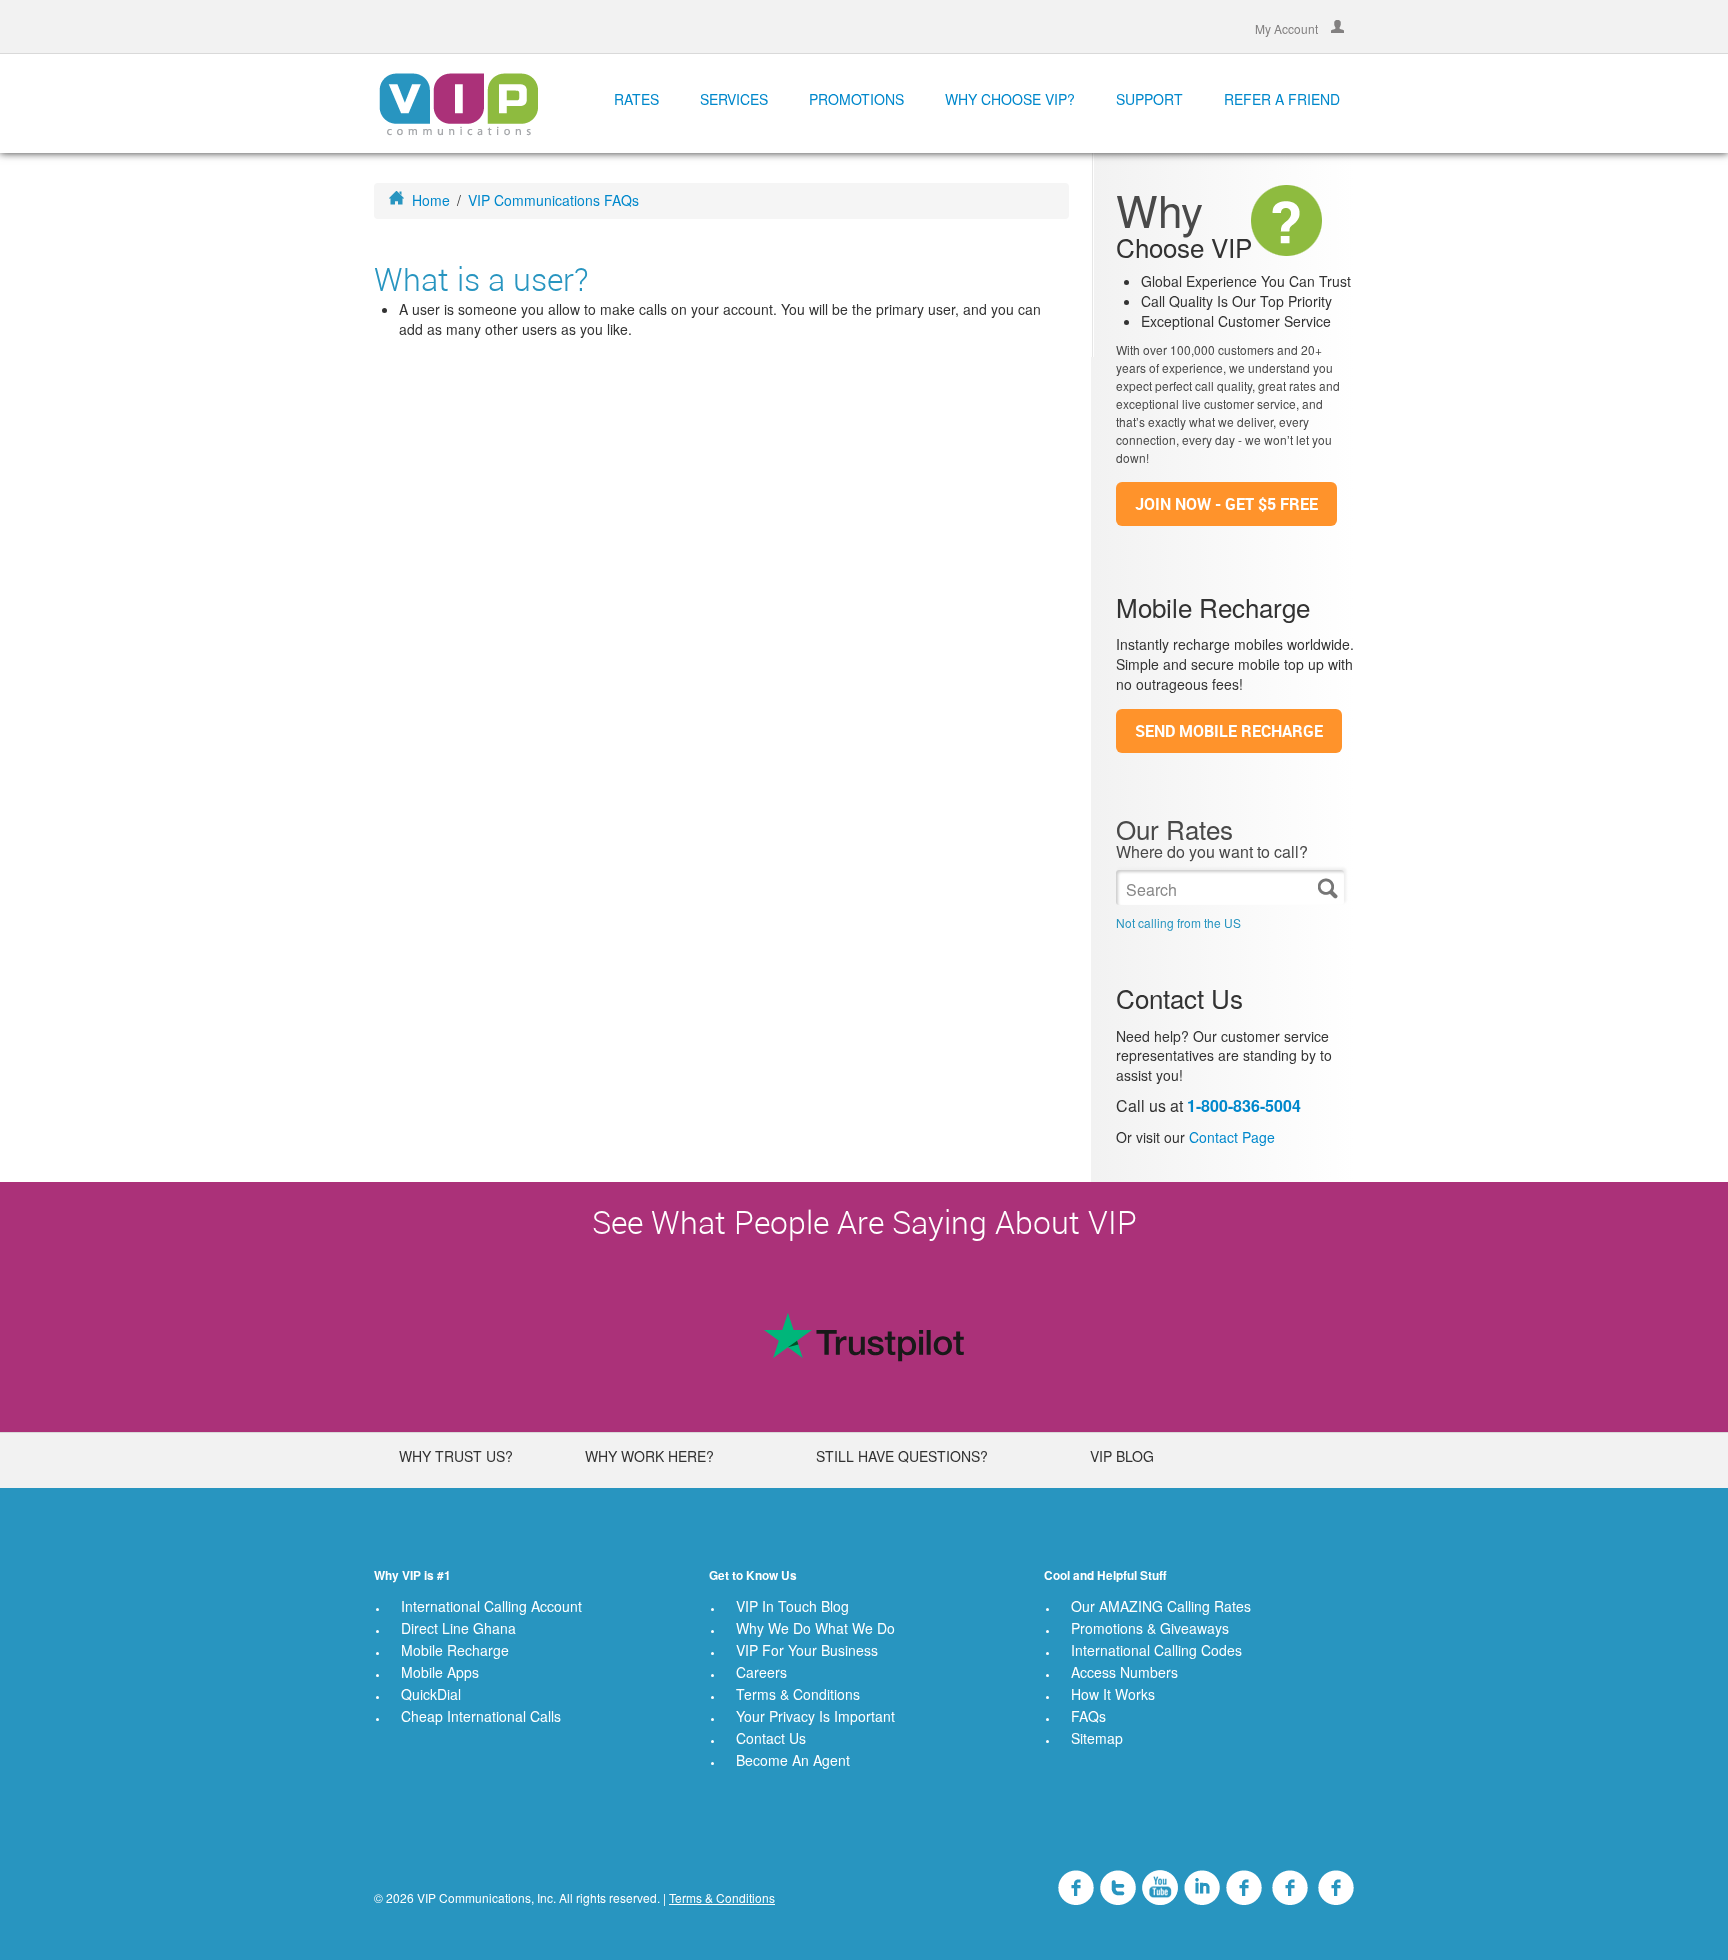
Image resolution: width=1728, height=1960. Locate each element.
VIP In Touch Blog (792, 1606)
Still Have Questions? (902, 1456)
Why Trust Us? (456, 1456)
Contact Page (1232, 1137)
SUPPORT (1149, 99)
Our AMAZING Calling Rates (1161, 1606)
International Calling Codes (1156, 1650)
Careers (761, 1672)
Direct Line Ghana (458, 1628)
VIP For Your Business (807, 1650)
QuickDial (431, 1694)
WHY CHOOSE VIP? (1010, 99)
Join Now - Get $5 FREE (1226, 504)
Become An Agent (793, 1760)
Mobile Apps (440, 1672)
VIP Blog (1122, 1456)
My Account (1288, 27)
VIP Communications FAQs (553, 200)
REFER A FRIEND (1282, 99)
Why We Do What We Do (815, 1628)
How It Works (1113, 1694)
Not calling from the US (1178, 922)
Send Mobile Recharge (1229, 731)
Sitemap (1097, 1738)
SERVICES (734, 99)
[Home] (458, 103)
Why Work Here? (649, 1456)
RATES (636, 99)
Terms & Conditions (798, 1694)
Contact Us (771, 1738)
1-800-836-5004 (1244, 1105)
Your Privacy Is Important (815, 1716)
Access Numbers (1124, 1672)
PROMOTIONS (856, 99)
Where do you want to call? (1212, 852)
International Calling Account (491, 1606)
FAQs (1088, 1716)
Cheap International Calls (481, 1716)
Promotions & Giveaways (1150, 1628)
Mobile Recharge (455, 1650)
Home (431, 200)
